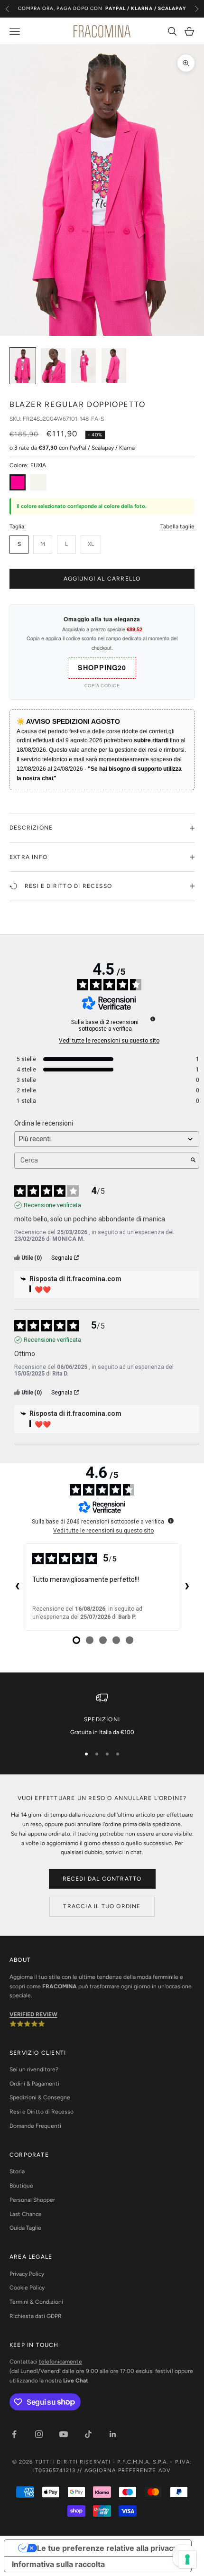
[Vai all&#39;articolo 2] (53, 366)
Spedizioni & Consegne (40, 2097)
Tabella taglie (177, 526)
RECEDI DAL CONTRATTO (102, 1879)
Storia (17, 2171)
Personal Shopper (32, 2200)
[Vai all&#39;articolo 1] (23, 366)
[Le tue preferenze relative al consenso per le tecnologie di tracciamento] (187, 2559)
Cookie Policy (27, 2288)
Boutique (21, 2186)
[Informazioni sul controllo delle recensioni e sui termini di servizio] (153, 1019)
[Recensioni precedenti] (17, 1587)
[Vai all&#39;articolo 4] (114, 366)
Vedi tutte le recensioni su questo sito (109, 1041)
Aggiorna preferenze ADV (128, 2470)
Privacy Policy (27, 2274)
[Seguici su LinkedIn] (113, 2434)
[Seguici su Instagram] (39, 2434)
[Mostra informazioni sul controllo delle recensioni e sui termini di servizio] (171, 1521)
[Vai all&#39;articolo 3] (83, 366)
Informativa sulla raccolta (58, 2564)
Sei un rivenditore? (34, 2069)
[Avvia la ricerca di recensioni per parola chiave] (193, 1161)
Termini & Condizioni (36, 2302)
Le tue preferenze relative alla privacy (107, 2548)
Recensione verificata (52, 1205)
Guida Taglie (25, 2228)
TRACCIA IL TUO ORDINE (102, 1906)
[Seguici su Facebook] (14, 2434)
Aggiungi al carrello (102, 579)
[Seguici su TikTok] (88, 2434)
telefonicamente (60, 2362)
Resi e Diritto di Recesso (42, 2112)
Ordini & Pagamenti (34, 2084)
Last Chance (26, 2214)
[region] (102, 1715)
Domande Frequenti (35, 2126)
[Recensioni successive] (187, 1587)
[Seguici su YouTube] (64, 2434)
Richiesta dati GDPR (36, 2316)
